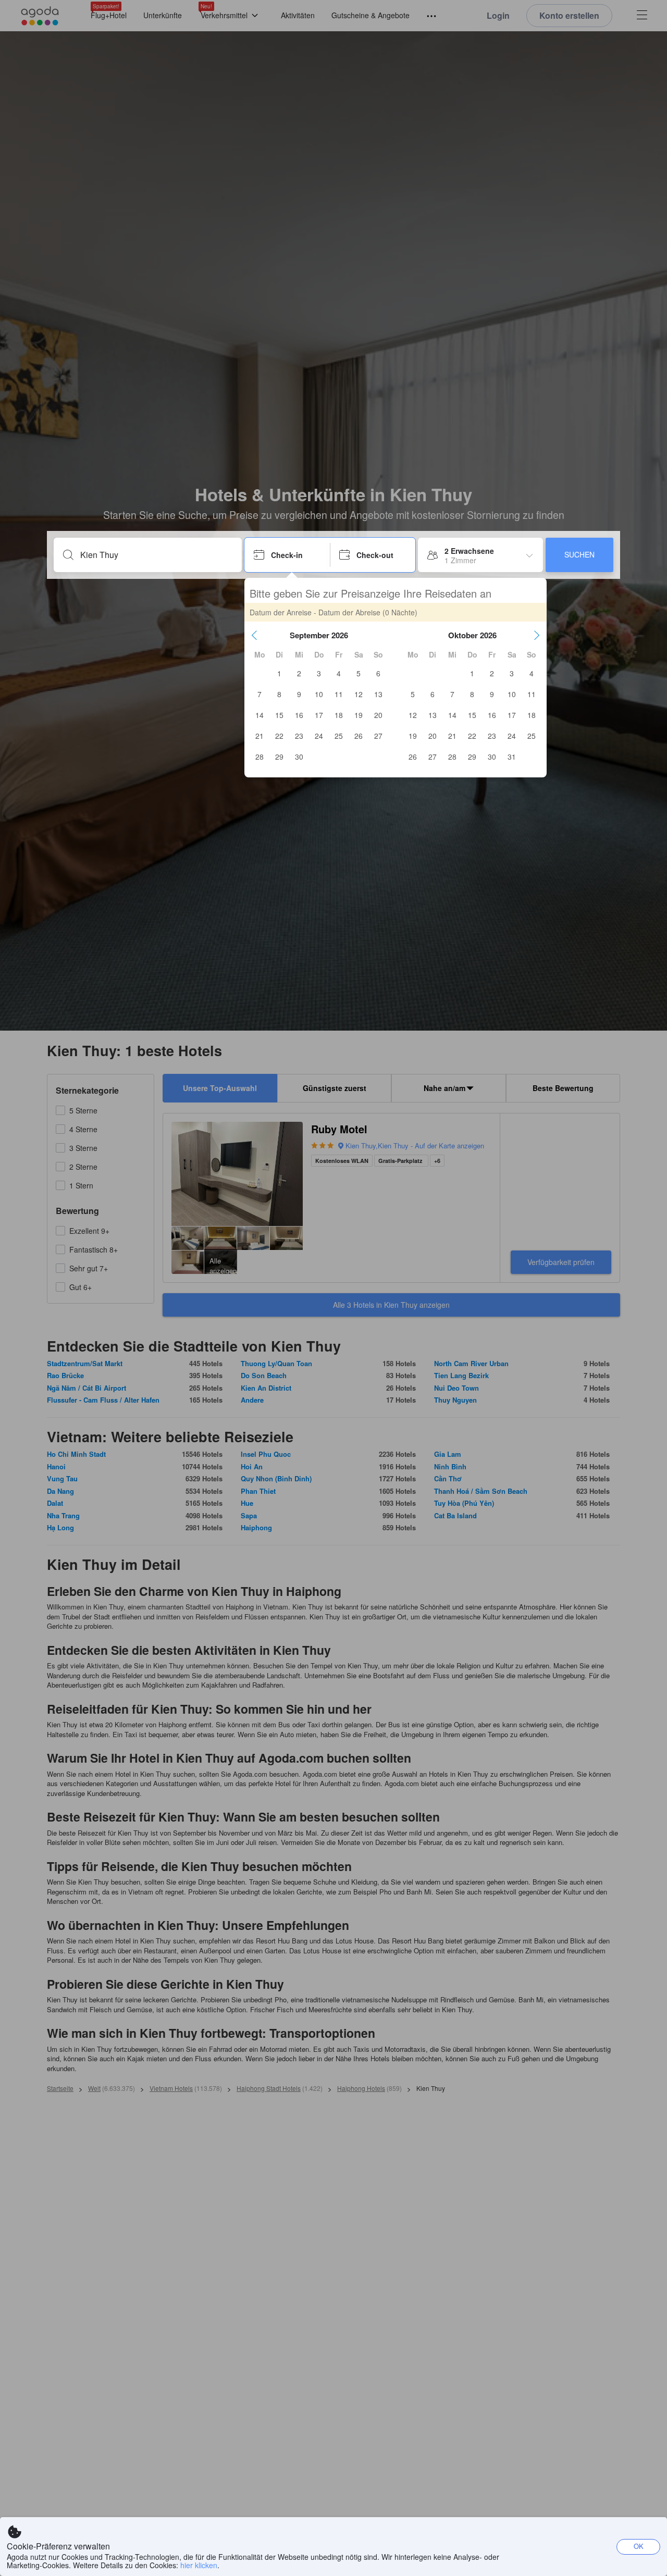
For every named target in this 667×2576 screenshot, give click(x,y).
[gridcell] (279, 673)
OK (639, 2546)
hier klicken (199, 2565)
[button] (254, 635)
